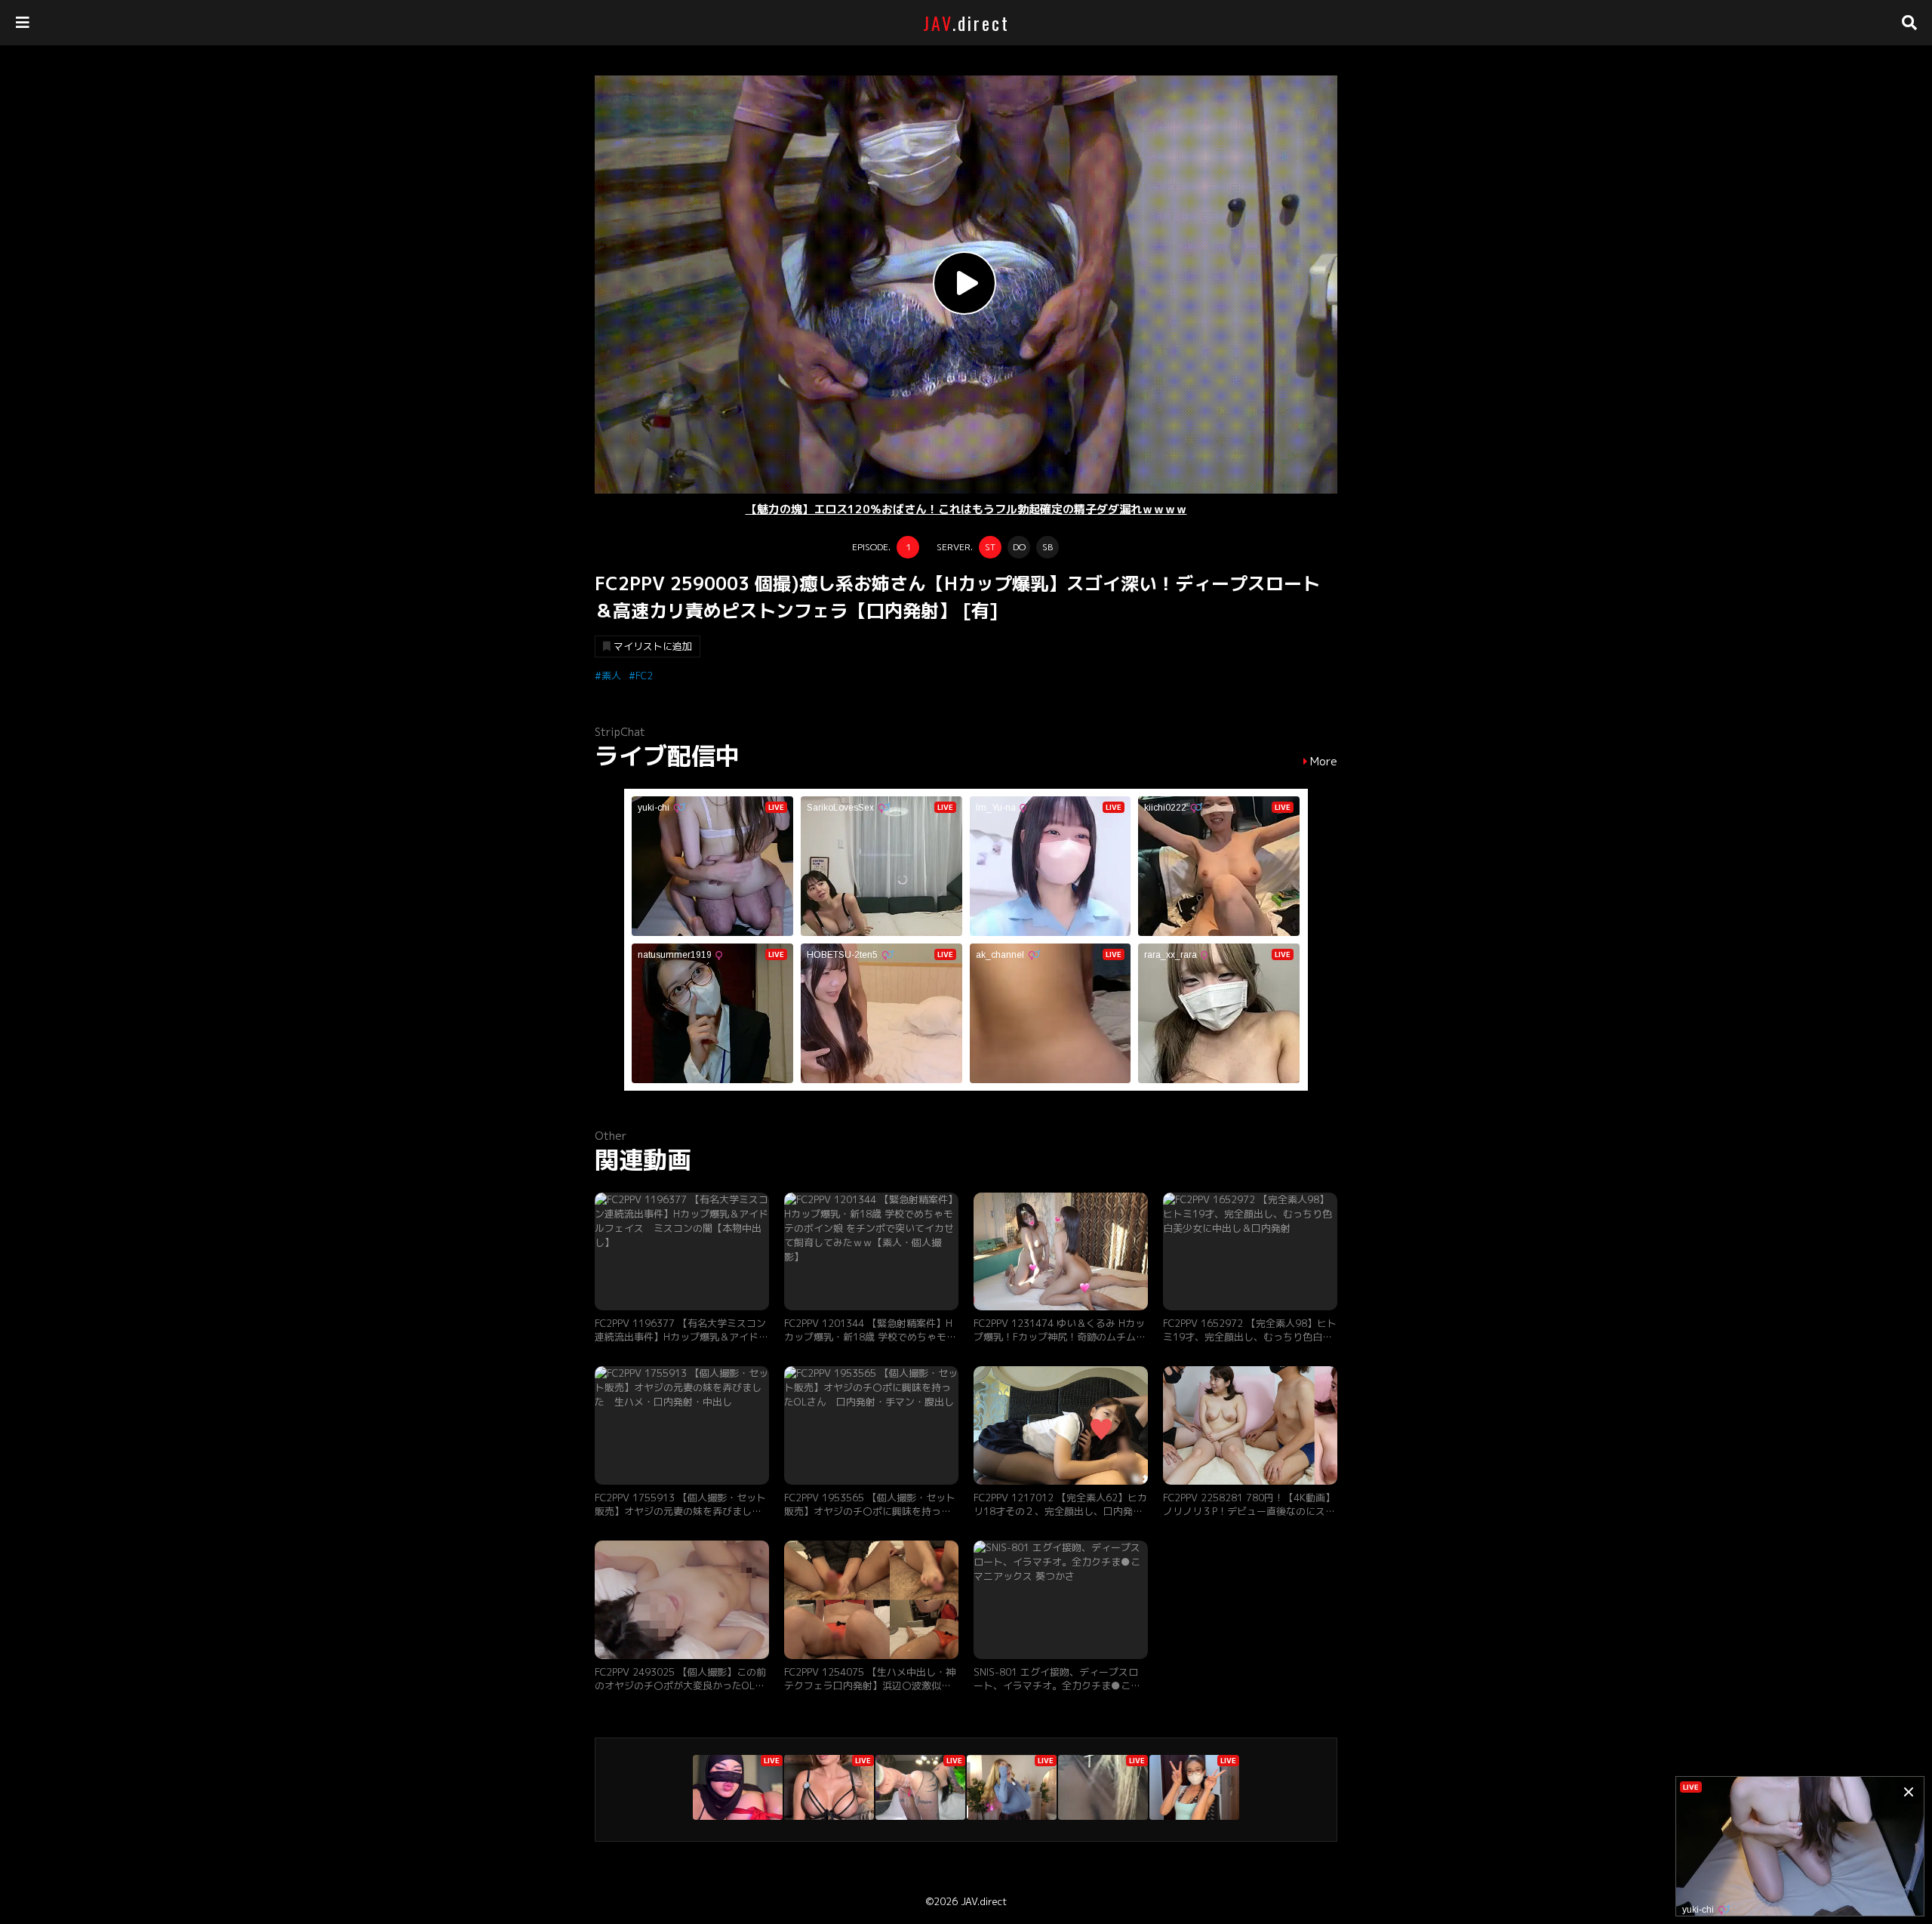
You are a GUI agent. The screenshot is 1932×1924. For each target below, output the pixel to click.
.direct (966, 23)
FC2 (644, 676)
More (1324, 762)
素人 (611, 676)
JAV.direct (984, 1901)
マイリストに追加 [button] (653, 646)
